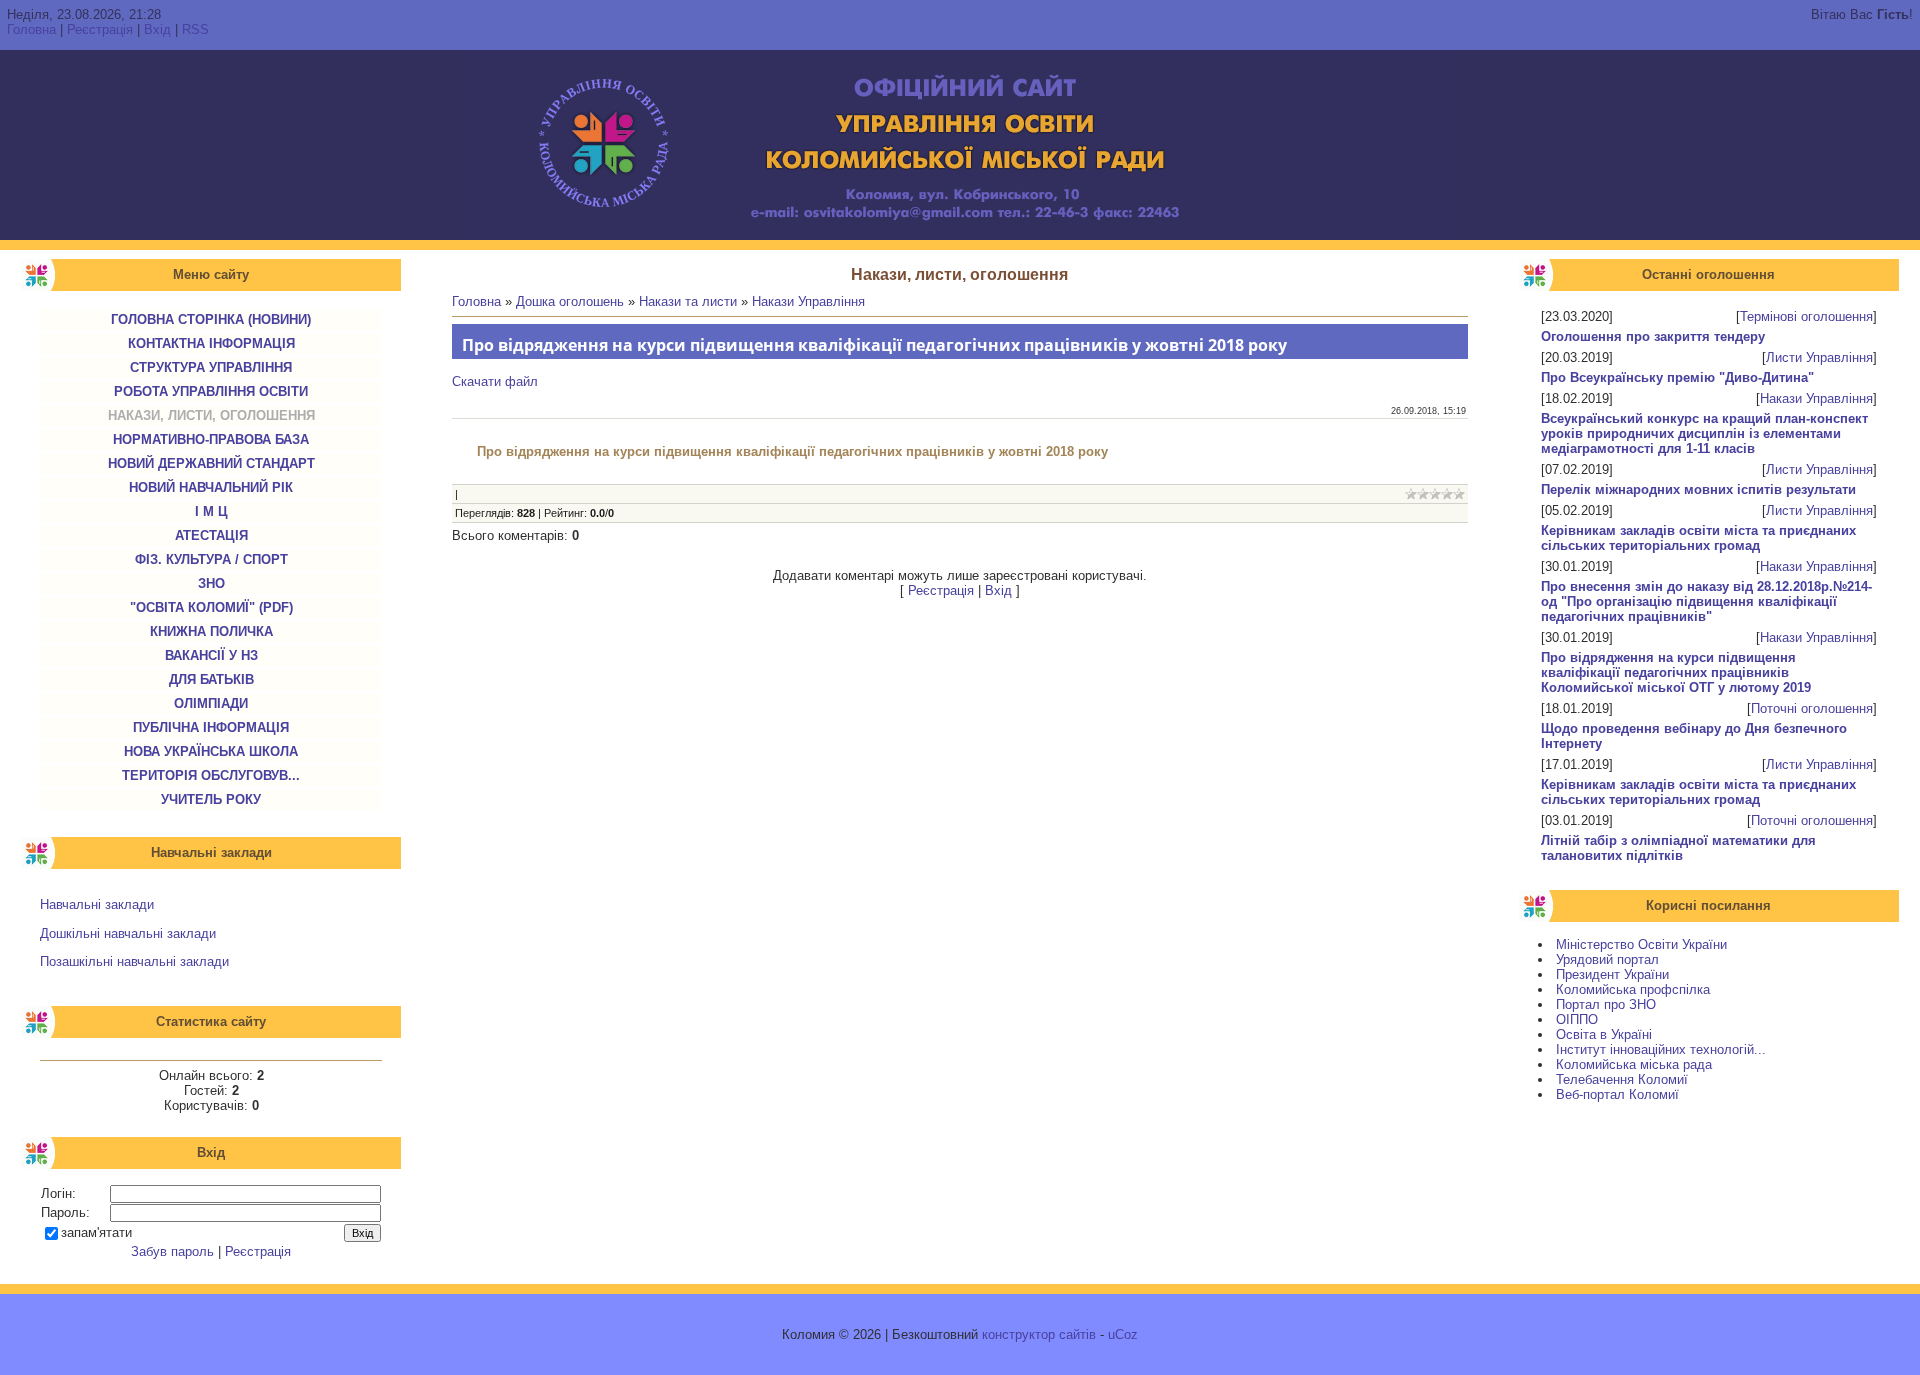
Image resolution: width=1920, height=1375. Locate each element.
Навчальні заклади (97, 904)
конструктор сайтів (1039, 1334)
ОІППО (1577, 1019)
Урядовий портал (1607, 959)
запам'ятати (96, 1232)
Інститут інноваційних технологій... (1661, 1049)
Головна (31, 29)
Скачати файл (495, 381)
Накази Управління (1816, 398)
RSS (195, 29)
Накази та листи (688, 301)
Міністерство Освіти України (1641, 944)
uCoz (1123, 1334)
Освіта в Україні (1604, 1034)
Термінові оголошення (1806, 316)
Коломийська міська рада (1634, 1064)
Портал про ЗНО (1606, 1004)
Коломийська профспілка (1633, 989)
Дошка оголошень (570, 301)
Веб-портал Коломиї (1617, 1094)
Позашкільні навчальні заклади (134, 961)
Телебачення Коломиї (1622, 1079)
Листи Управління (1819, 357)
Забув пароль (172, 1251)
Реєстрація (100, 29)
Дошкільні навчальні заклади (128, 933)
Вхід (157, 29)
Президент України (1612, 974)
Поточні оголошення (1812, 708)
